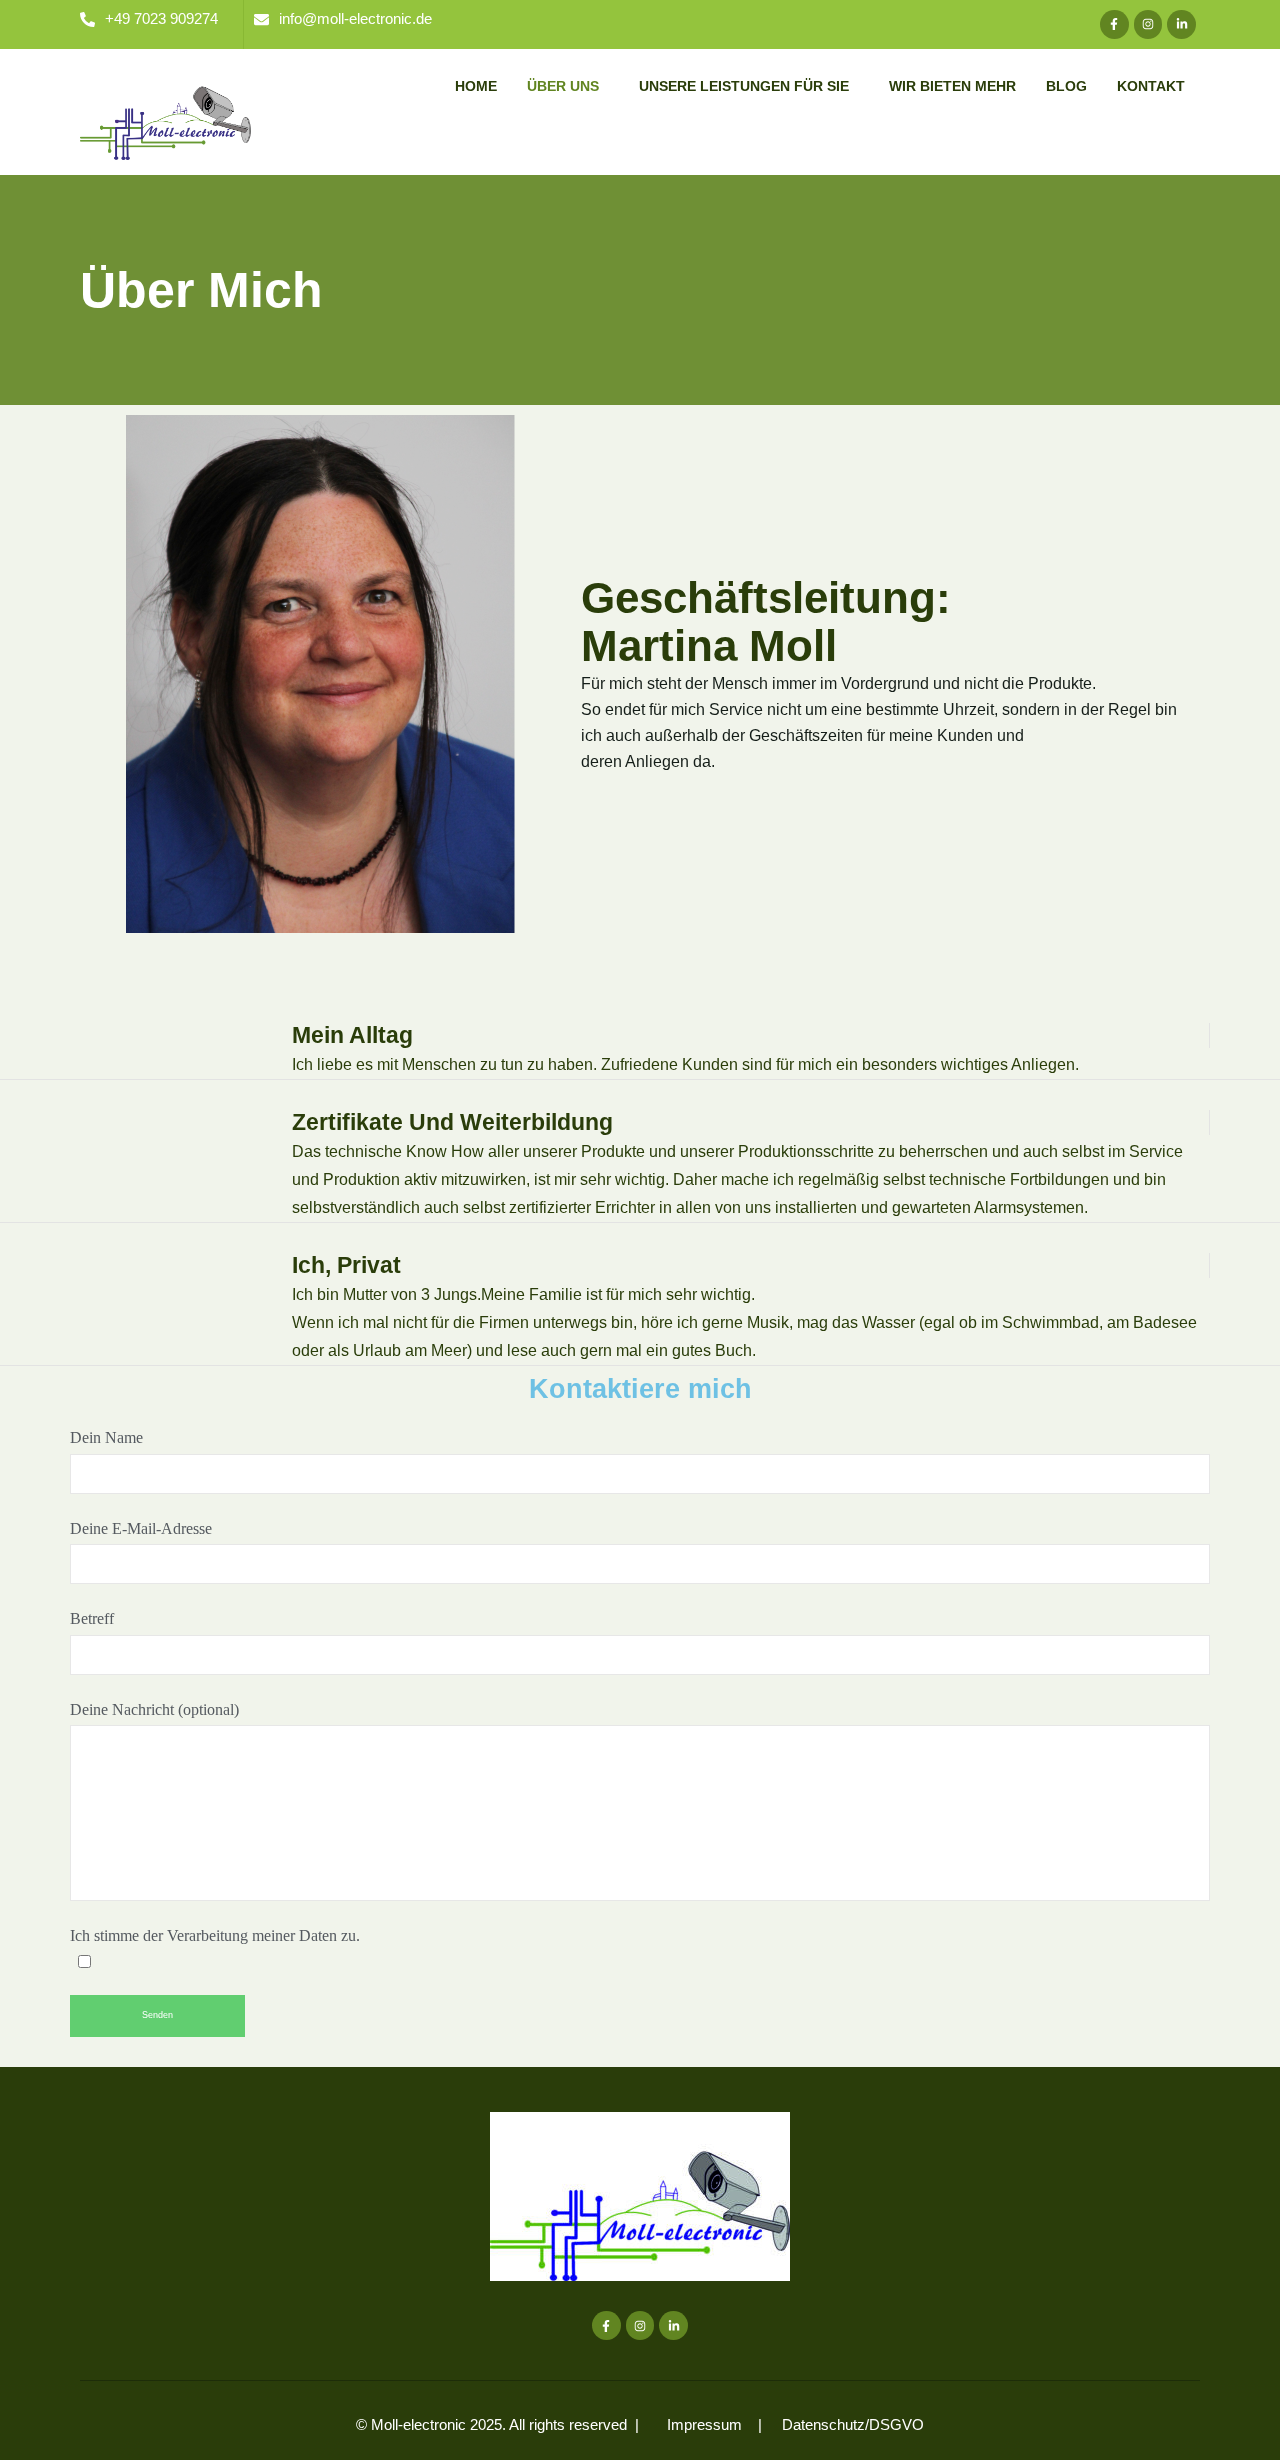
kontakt (1151, 86)
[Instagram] (1148, 24)
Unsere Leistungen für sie (744, 86)
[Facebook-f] (1114, 24)
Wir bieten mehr (952, 86)
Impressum (704, 2424)
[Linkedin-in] (1181, 24)
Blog (1066, 86)
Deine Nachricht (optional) (154, 1709)
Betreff (92, 1618)
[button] (568, 86)
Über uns (563, 86)
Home (476, 86)
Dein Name (106, 1437)
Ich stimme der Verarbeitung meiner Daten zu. (215, 1935)
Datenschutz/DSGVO (849, 2424)
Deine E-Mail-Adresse (141, 1528)
